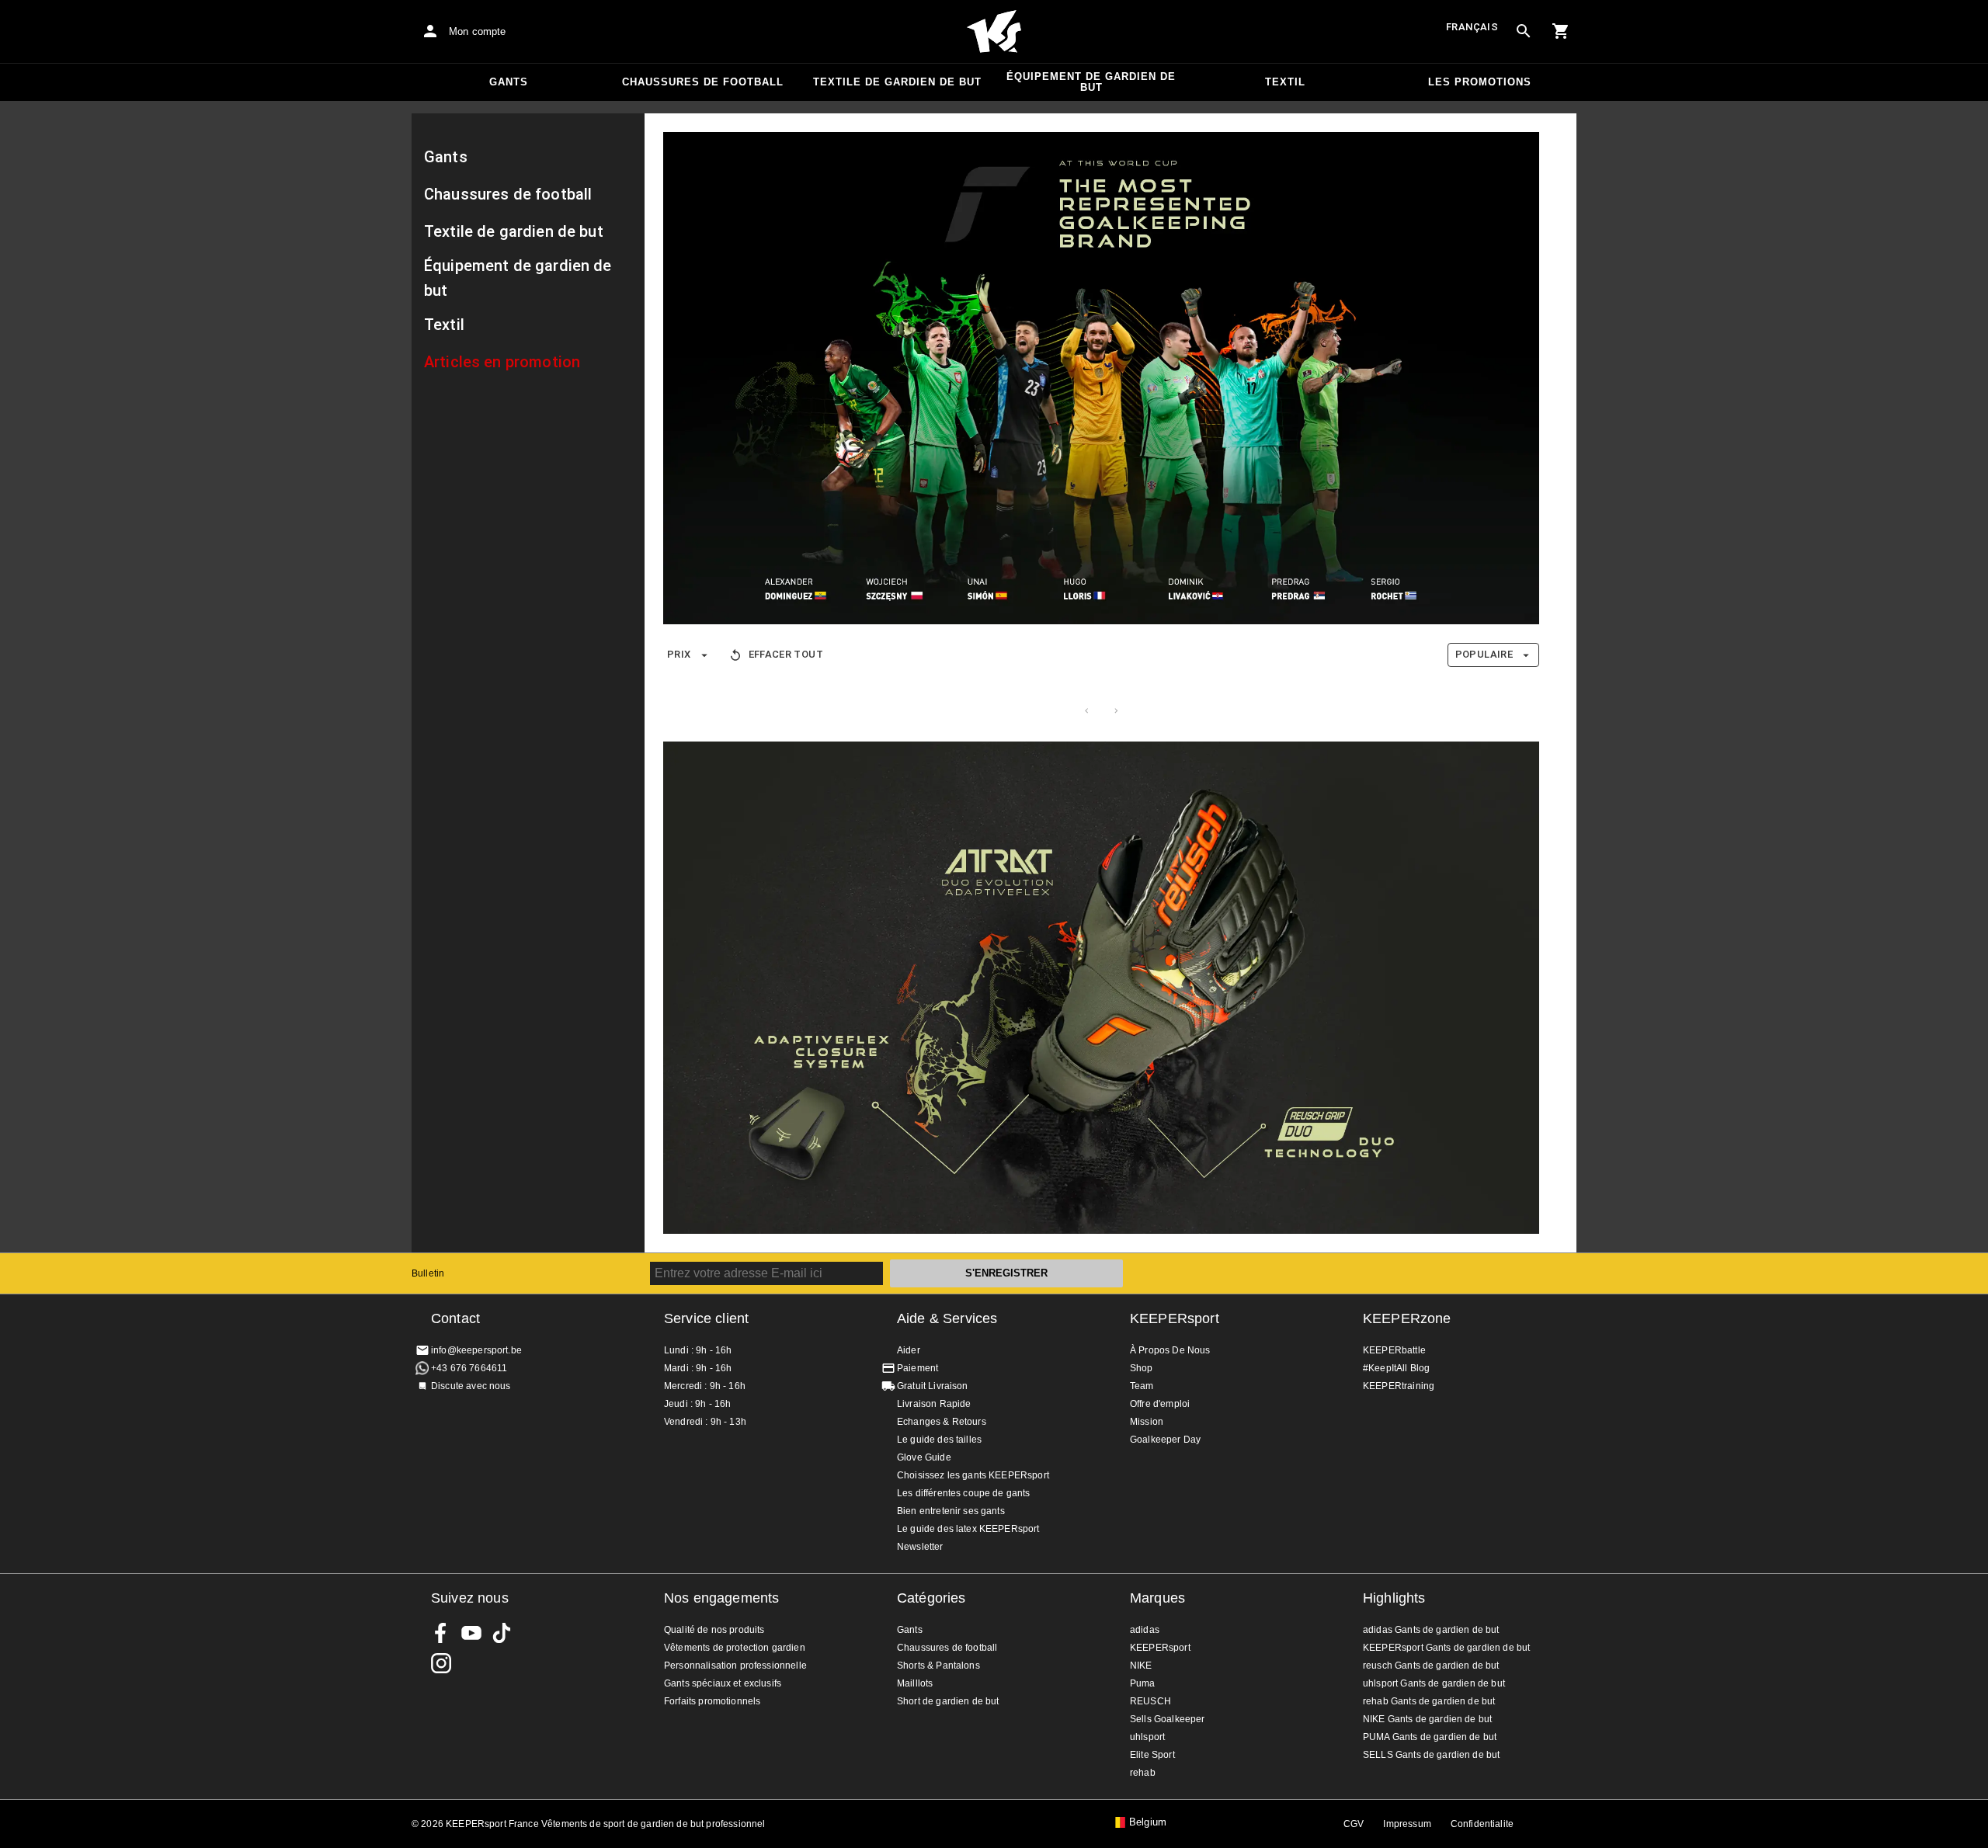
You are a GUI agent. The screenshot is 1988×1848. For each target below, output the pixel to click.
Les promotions (1480, 82)
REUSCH (1150, 1701)
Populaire (1484, 654)
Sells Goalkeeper (1167, 1719)
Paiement (918, 1368)
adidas (1145, 1630)
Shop (1142, 1368)
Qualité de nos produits (714, 1630)
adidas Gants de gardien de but (1431, 1630)
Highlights (1394, 1598)
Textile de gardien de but (897, 82)
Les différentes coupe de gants (964, 1493)
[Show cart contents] (1561, 31)
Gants (509, 82)
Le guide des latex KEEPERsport (968, 1529)
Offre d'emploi (1160, 1404)
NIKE (1141, 1666)
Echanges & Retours (942, 1422)
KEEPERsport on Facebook (441, 1633)
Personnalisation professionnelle (735, 1666)
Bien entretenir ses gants (951, 1511)
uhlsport (1147, 1737)
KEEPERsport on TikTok (502, 1633)
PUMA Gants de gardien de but (1430, 1737)
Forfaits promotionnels (712, 1701)
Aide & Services (947, 1318)
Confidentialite (1482, 1824)
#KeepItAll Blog (1396, 1368)
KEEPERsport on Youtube (471, 1633)
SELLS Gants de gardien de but (1431, 1755)
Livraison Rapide (934, 1404)
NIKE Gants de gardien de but (1427, 1719)
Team (1142, 1386)
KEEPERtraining (1399, 1386)
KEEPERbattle (1394, 1350)
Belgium (1148, 1822)
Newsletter (920, 1547)
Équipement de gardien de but (1091, 82)
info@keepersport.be (476, 1350)
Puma (1143, 1683)
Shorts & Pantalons (938, 1666)
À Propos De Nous (1170, 1350)
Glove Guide (924, 1457)
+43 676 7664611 (469, 1368)
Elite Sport (1152, 1755)
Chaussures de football (703, 82)
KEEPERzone (1407, 1318)
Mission (1147, 1422)
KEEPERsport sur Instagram (441, 1663)
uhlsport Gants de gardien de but (1434, 1683)
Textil (1285, 82)
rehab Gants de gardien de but (1429, 1701)
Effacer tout (786, 654)
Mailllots (915, 1683)
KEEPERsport (1175, 1318)
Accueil (994, 32)
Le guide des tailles (939, 1440)
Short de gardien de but (948, 1701)
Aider (909, 1350)
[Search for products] (1524, 31)
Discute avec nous (471, 1386)
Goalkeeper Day (1165, 1440)
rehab (1143, 1773)
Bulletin (428, 1273)
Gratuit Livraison (933, 1386)
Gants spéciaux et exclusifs (723, 1683)
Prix (679, 654)
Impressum (1407, 1824)
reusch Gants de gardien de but (1431, 1666)
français (1472, 27)
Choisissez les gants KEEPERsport (973, 1475)
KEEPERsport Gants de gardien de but (1446, 1648)
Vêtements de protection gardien (735, 1648)
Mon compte (478, 31)
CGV (1354, 1824)
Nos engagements (721, 1598)
